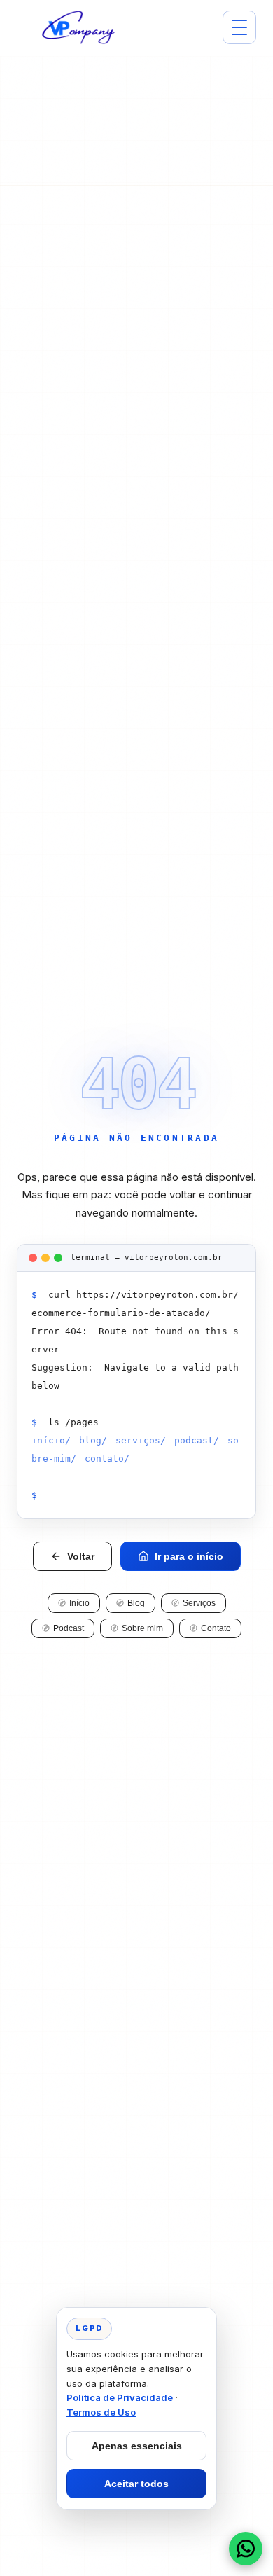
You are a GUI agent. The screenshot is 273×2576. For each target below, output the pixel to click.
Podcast (69, 1628)
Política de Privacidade (120, 2397)
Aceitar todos (136, 2484)
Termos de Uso (101, 2412)
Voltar (81, 1556)
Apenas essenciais (137, 2446)
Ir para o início (189, 1556)
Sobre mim (142, 1628)
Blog (136, 1603)
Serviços (199, 1603)
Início (79, 1603)
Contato (216, 1628)
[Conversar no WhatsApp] (246, 2549)
